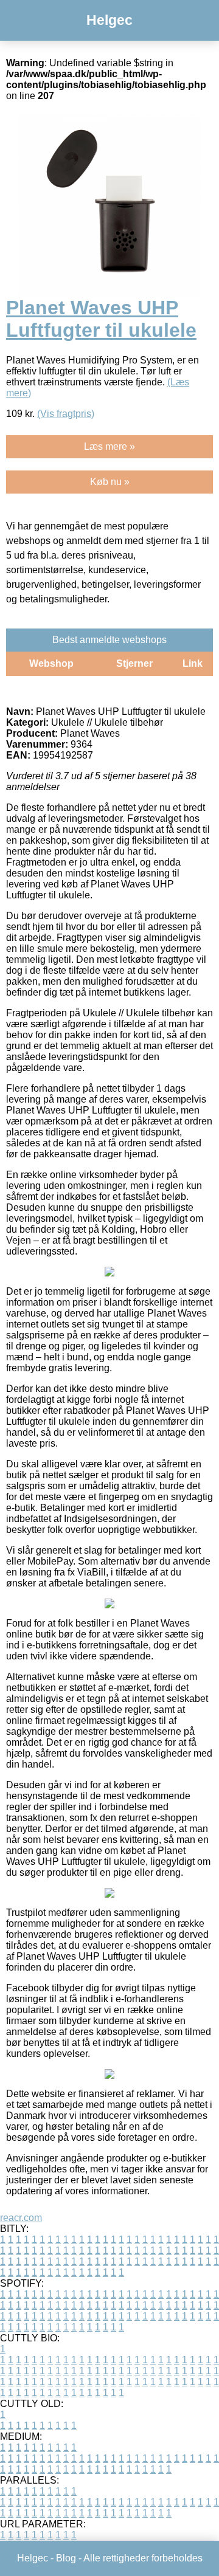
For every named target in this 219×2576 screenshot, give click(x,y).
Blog (66, 2558)
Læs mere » (109, 446)
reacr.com (21, 2218)
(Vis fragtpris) (66, 414)
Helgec (109, 20)
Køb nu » (110, 482)
